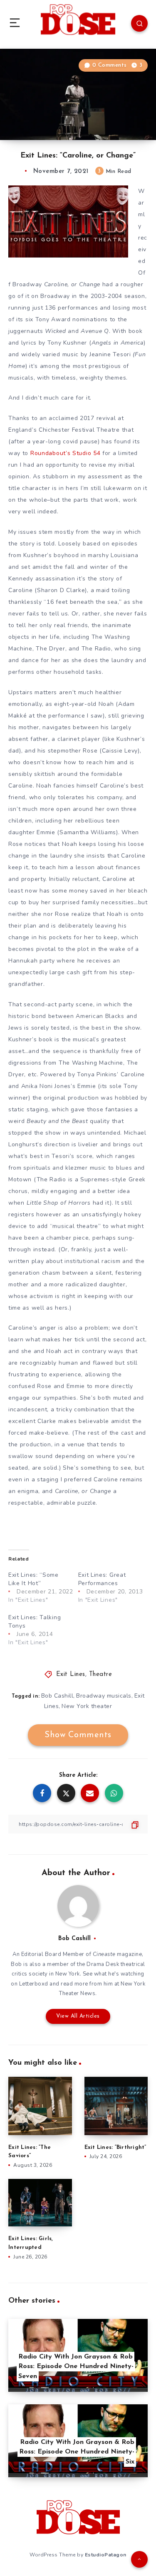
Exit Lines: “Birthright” (115, 2147)
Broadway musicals (104, 1696)
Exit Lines (71, 1674)
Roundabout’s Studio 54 (65, 453)
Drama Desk (103, 1964)
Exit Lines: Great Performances (102, 1579)
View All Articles (78, 2016)
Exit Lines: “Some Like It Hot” (33, 1579)
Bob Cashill (57, 1696)
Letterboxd (34, 1984)
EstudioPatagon (106, 2555)
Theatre (101, 1674)
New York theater (87, 1706)
